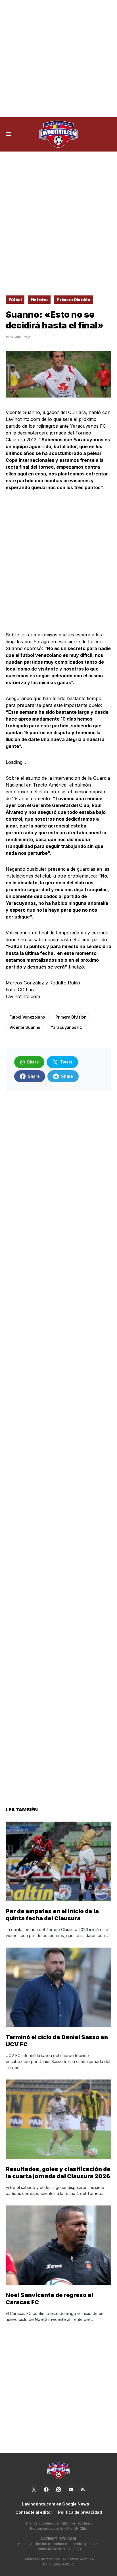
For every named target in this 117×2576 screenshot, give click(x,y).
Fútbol (15, 300)
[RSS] (83, 2490)
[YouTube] (71, 2490)
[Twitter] (34, 2490)
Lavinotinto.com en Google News (56, 2504)
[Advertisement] (58, 59)
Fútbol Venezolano (27, 1017)
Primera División (73, 300)
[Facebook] (46, 2490)
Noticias (39, 300)
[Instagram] (58, 2490)
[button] (9, 134)
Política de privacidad (80, 2512)
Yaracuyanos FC (66, 1027)
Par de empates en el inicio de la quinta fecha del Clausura (52, 1915)
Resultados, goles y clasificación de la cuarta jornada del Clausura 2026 (58, 2173)
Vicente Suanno (25, 1027)
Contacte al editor (34, 2512)
